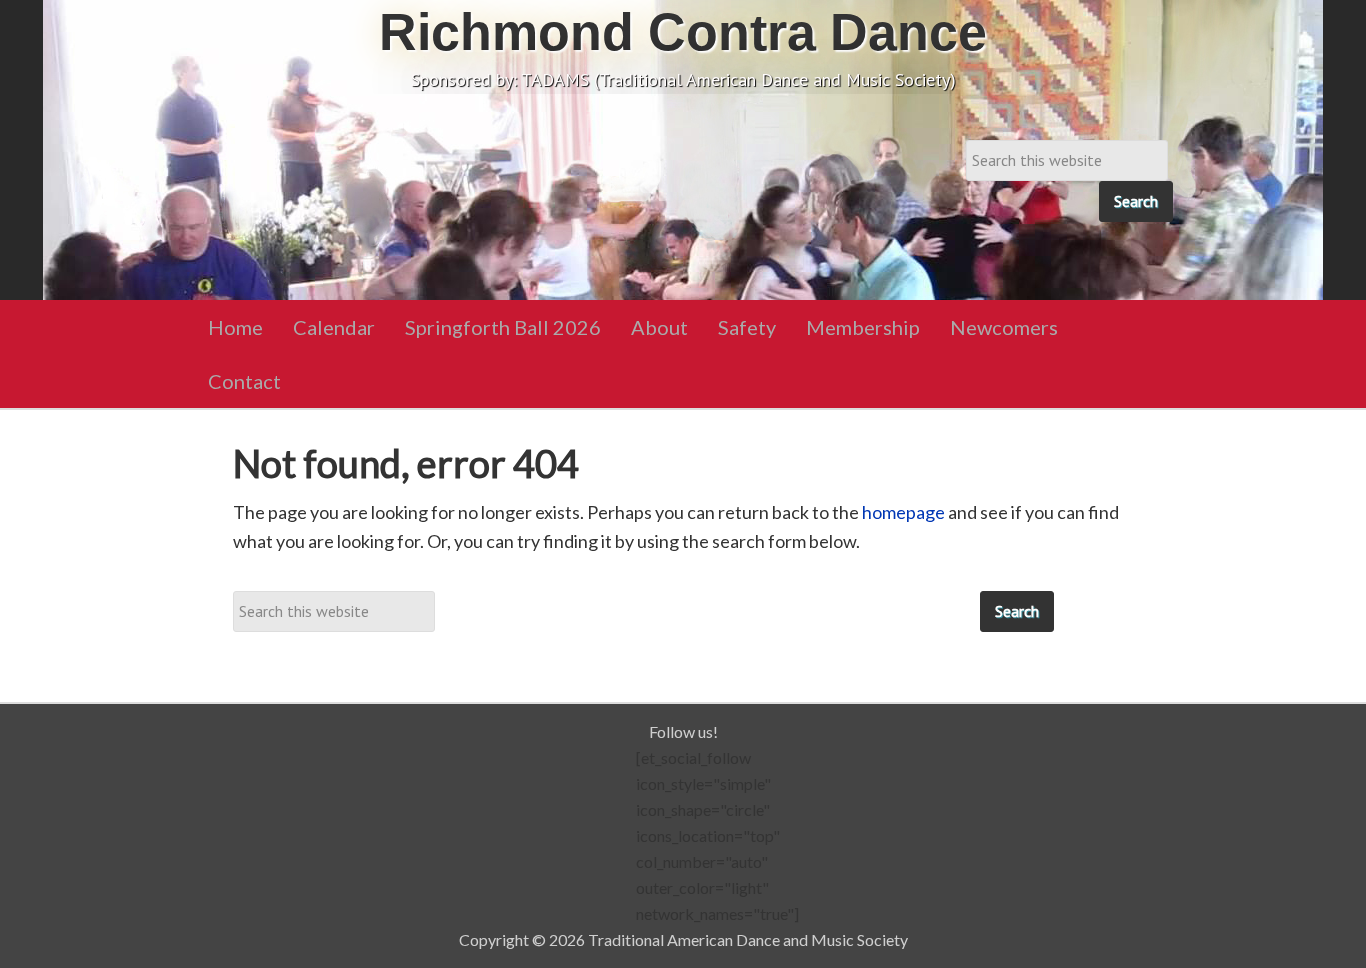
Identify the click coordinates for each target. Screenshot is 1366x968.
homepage (903, 512)
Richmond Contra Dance (683, 32)
